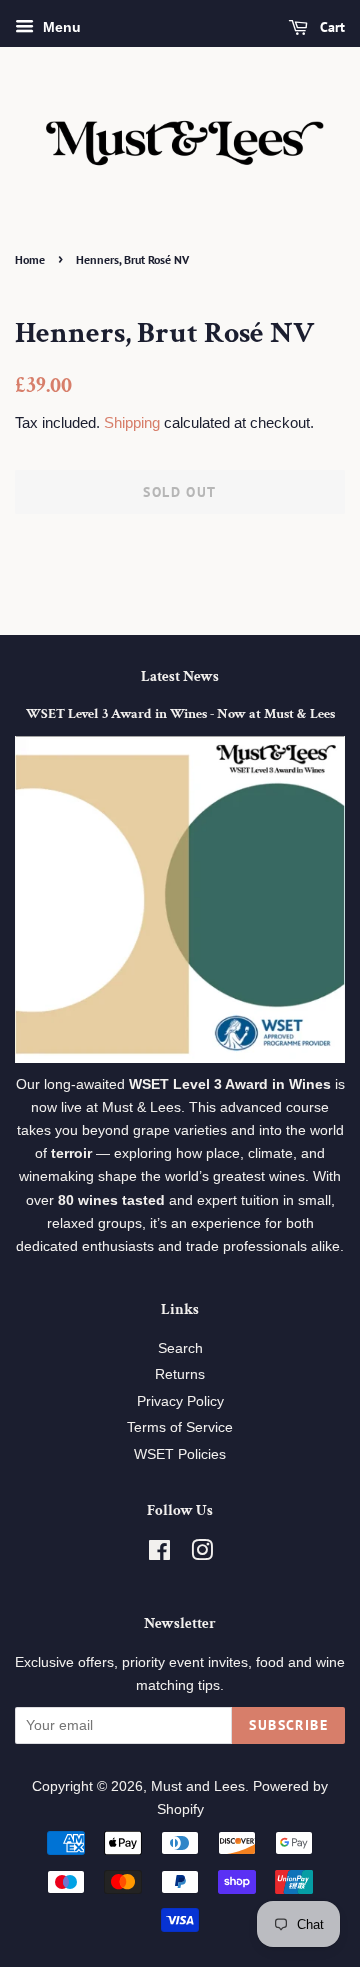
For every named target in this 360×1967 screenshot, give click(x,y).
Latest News (180, 676)
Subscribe (288, 1725)
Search (180, 1348)
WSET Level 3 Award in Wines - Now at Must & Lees (180, 714)
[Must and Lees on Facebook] (159, 1554)
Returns (180, 1374)
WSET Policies (180, 1454)
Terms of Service (180, 1427)
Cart (330, 27)
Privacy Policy (180, 1401)
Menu (60, 27)
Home (30, 259)
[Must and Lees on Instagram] (202, 1554)
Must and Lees (198, 1786)
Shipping (132, 422)
